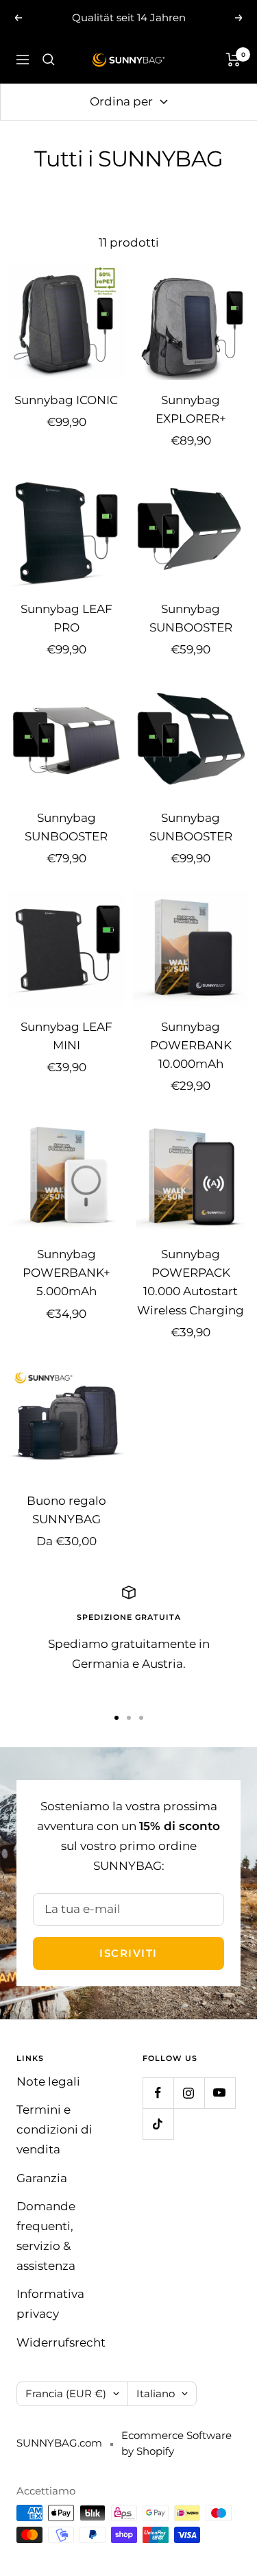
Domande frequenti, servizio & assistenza (46, 2236)
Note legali (48, 2081)
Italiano (156, 2393)
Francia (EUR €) (66, 2393)
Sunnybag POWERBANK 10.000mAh (191, 1045)
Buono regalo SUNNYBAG (66, 1510)
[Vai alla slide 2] (129, 1718)
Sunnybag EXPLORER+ (191, 409)
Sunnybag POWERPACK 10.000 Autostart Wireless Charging (191, 1282)
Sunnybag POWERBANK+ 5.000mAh (66, 1273)
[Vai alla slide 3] (141, 1718)
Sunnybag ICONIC (66, 400)
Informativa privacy (50, 2304)
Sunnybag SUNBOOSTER (191, 618)
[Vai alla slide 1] (117, 1718)
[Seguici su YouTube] (220, 2093)
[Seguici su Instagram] (189, 2093)
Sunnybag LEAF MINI (66, 1036)
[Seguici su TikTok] (158, 2124)
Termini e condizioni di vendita (54, 2129)
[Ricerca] (49, 60)
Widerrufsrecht (61, 2342)
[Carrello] (233, 60)
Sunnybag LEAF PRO (66, 618)
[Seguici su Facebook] (158, 2093)
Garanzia (42, 2178)
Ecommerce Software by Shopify (176, 2443)
